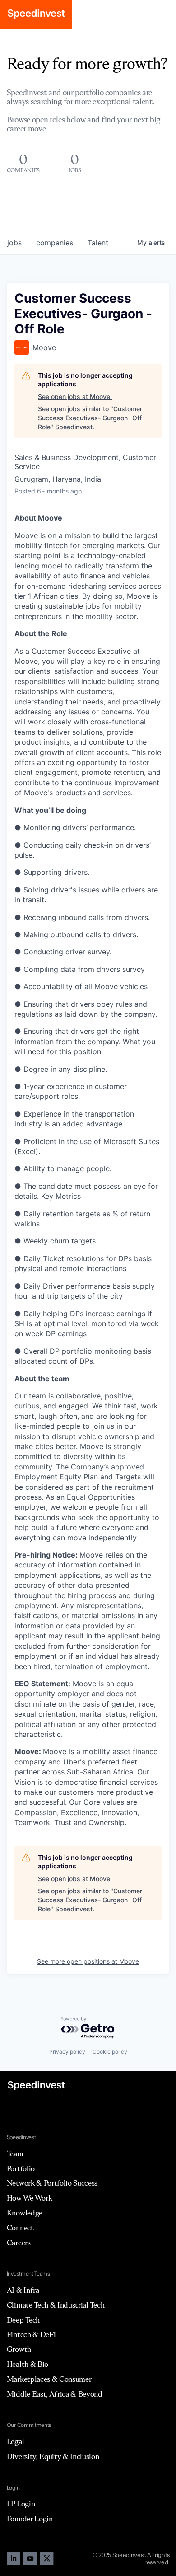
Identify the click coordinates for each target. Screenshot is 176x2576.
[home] (36, 14)
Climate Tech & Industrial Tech (56, 2305)
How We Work (29, 2198)
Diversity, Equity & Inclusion (53, 2456)
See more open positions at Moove (88, 1961)
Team (15, 2154)
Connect (20, 2228)
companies (55, 243)
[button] (162, 14)
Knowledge (25, 2213)
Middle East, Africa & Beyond (55, 2394)
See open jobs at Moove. (75, 396)
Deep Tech (23, 2320)
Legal (15, 2441)
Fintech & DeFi (31, 2334)
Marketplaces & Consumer (49, 2379)
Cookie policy (110, 2052)
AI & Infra (23, 2290)
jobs (14, 243)
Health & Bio (28, 2364)
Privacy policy (67, 2052)
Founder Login (30, 2519)
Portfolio (21, 2168)
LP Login (21, 2504)
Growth (19, 2349)
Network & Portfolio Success (52, 2183)
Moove (26, 535)
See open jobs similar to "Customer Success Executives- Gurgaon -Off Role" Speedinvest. (90, 418)
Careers (19, 2243)
